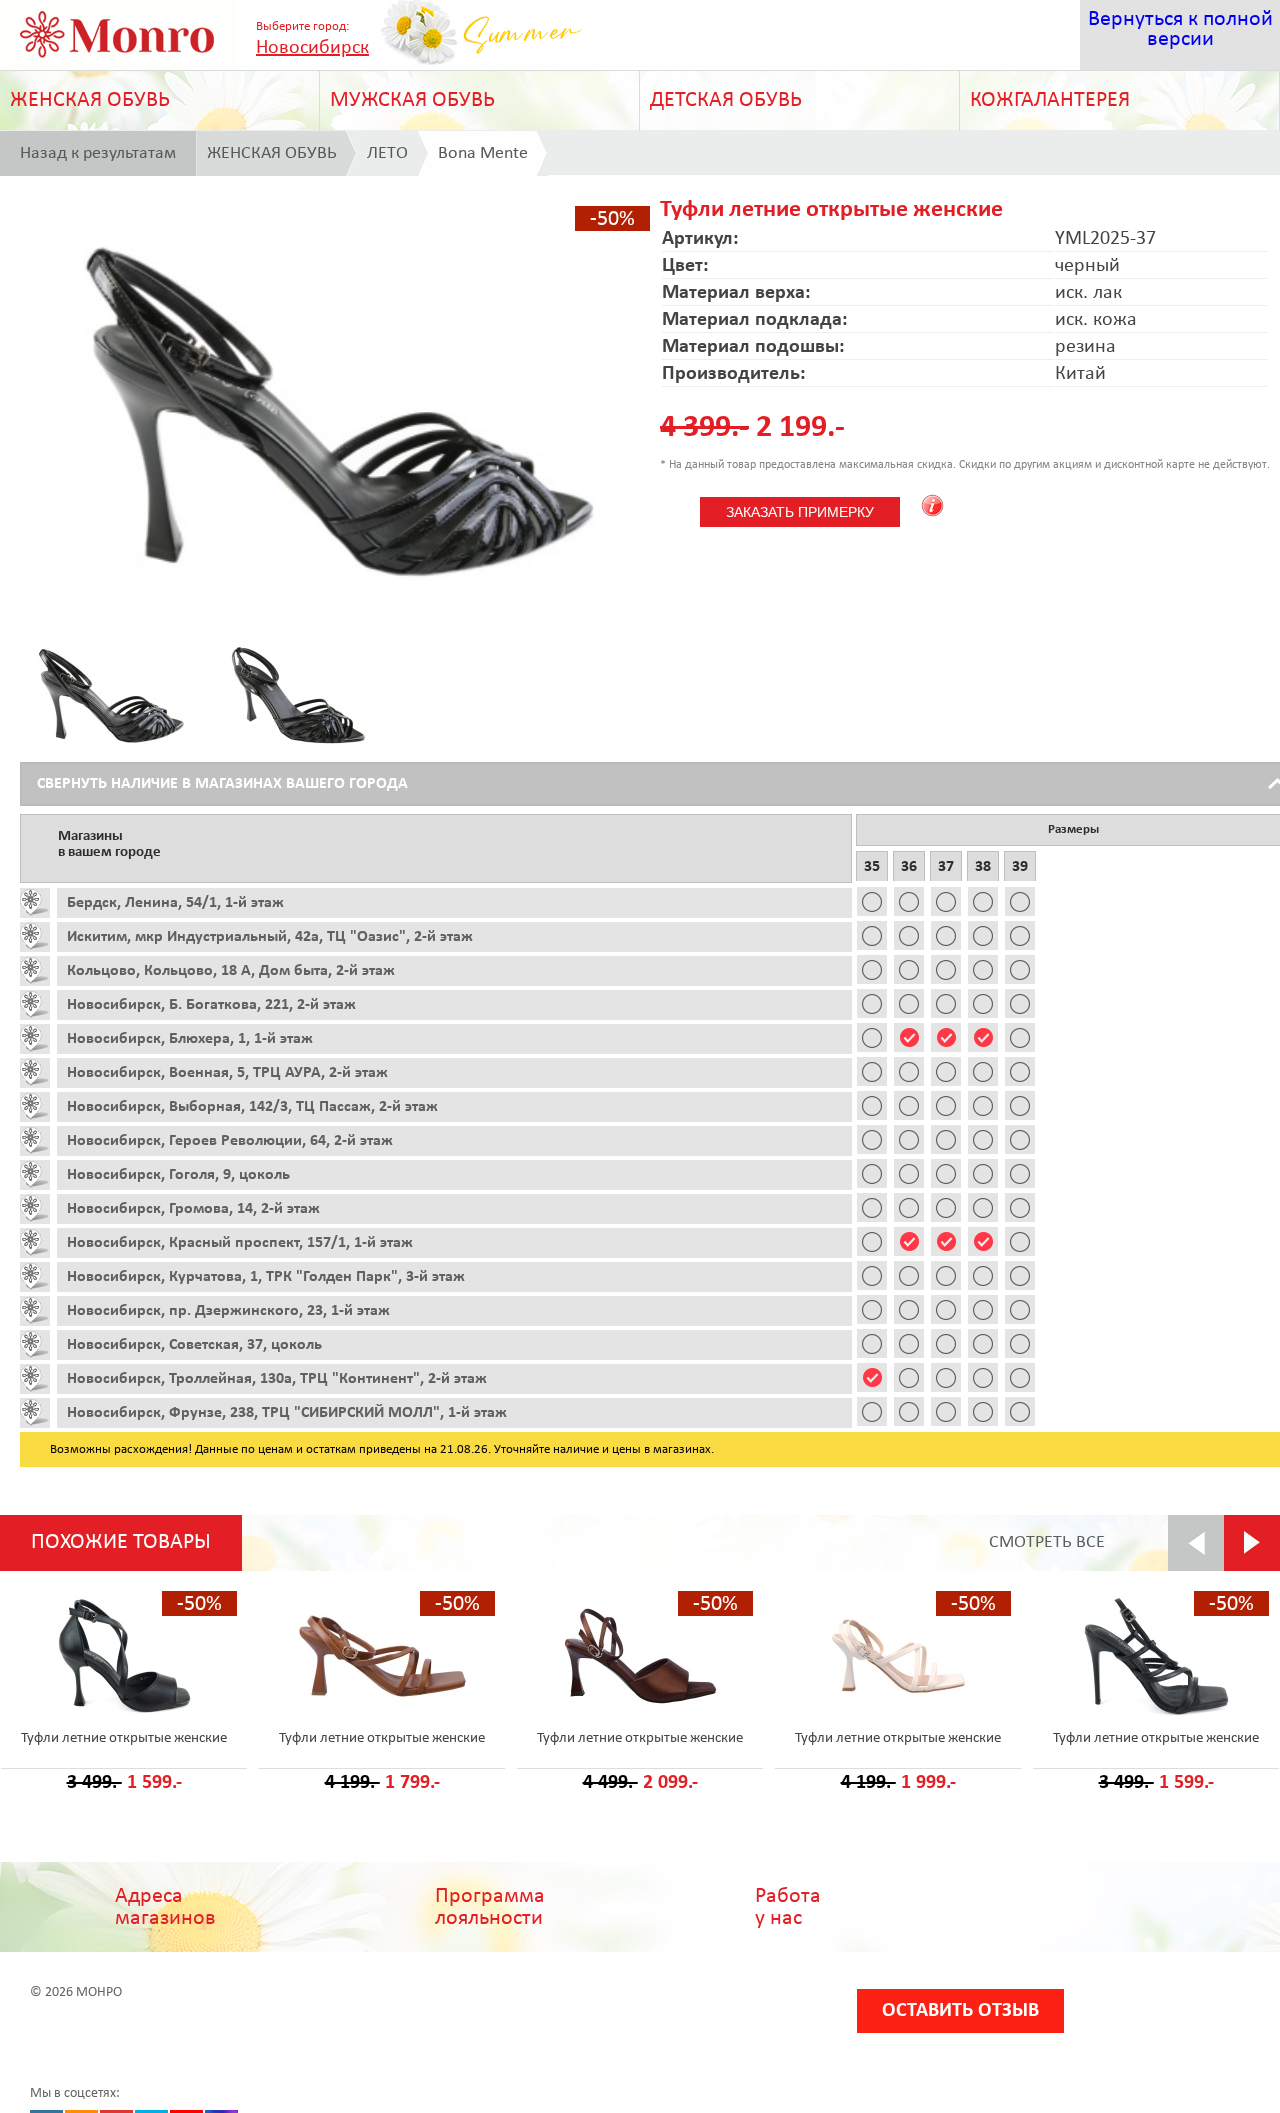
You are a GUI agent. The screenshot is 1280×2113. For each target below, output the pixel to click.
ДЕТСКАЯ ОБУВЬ (726, 100)
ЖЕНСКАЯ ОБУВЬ (90, 100)
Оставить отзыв (960, 2011)
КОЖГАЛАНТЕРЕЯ (1050, 100)
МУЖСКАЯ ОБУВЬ (412, 100)
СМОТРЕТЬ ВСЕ (1047, 1542)
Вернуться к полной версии (1180, 29)
